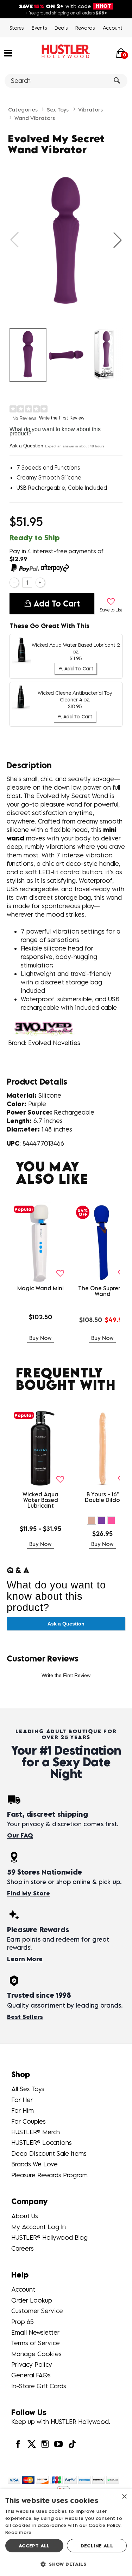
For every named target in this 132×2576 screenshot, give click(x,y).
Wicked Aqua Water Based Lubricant (40, 1500)
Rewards (85, 28)
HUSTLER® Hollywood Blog (49, 2237)
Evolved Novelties (54, 1043)
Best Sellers (25, 2017)
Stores (17, 28)
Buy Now (40, 1338)
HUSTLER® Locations (42, 2143)
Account (113, 28)
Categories (23, 109)
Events (39, 28)
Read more (18, 2532)
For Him (23, 2110)
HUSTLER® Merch (36, 2132)
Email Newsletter (35, 2332)
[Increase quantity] (40, 582)
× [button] (124, 2497)
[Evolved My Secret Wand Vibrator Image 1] (66, 240)
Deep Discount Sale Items (49, 2153)
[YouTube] (58, 2444)
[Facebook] (18, 2444)
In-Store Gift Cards (39, 2386)
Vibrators (90, 109)
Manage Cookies (36, 2354)
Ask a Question (26, 446)
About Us (25, 2216)
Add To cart (57, 603)
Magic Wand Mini (40, 1288)
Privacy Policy (32, 2364)
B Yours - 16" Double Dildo (102, 1497)
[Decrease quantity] (14, 582)
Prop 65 (23, 2322)
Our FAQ (20, 1835)
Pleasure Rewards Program (49, 2175)
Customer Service (37, 2311)
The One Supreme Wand (103, 1291)
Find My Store (29, 1893)
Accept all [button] (34, 2546)
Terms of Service (36, 2343)
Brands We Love (34, 2164)
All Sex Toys (28, 2089)
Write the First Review (62, 418)
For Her (22, 2100)
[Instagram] (45, 2444)
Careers (23, 2248)
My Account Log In (39, 2227)
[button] (8, 53)
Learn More (25, 1959)
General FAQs (31, 2375)
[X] (31, 2444)
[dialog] (66, 2533)
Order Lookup (32, 2300)
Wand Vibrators (35, 118)
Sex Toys (58, 109)
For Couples (29, 2121)
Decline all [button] (97, 2546)
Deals (61, 28)
